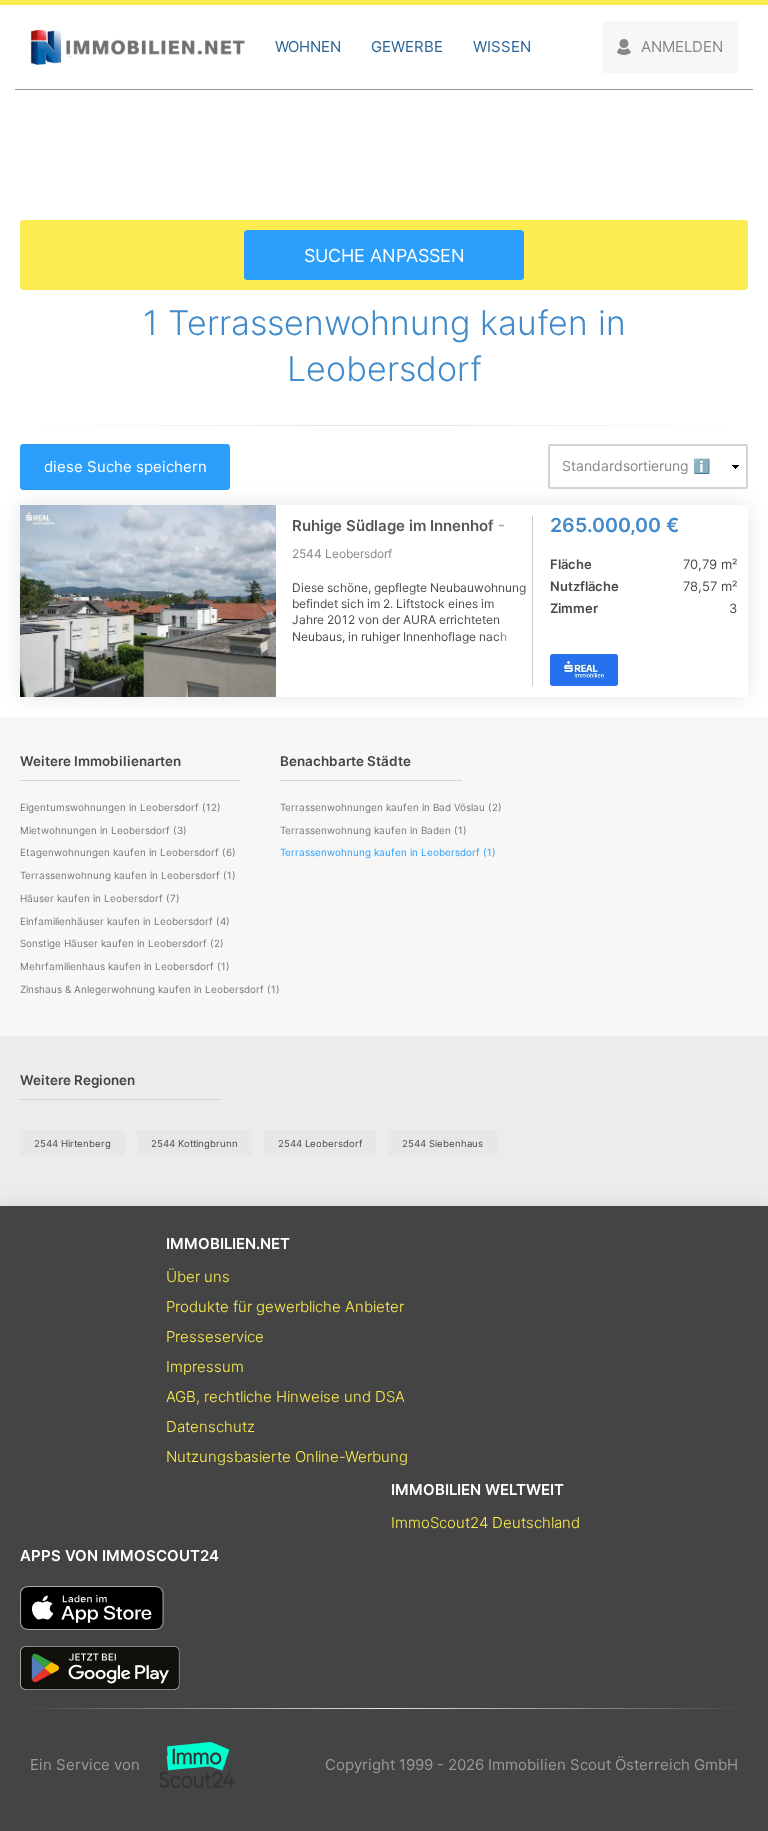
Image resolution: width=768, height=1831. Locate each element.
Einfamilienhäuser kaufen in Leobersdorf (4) (125, 921)
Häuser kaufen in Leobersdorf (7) (100, 898)
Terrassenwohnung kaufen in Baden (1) (373, 830)
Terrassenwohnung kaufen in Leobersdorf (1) (128, 875)
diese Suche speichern (125, 466)
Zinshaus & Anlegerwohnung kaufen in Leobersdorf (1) (150, 989)
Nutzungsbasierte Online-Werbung (287, 1456)
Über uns (198, 1276)
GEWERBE (407, 46)
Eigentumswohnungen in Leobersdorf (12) (120, 807)
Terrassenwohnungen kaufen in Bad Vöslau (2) (391, 807)
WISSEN (502, 46)
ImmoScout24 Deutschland (485, 1522)
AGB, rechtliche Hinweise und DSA (285, 1396)
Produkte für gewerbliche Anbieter (285, 1306)
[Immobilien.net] (137, 47)
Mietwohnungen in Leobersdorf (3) (103, 830)
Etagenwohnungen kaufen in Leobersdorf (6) (128, 852)
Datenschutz (210, 1426)
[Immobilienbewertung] (187, 1765)
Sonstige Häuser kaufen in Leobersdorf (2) (122, 943)
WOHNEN (308, 46)
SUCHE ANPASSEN (384, 255)
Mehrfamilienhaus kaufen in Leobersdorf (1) (125, 966)
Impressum (205, 1366)
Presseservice (215, 1336)
